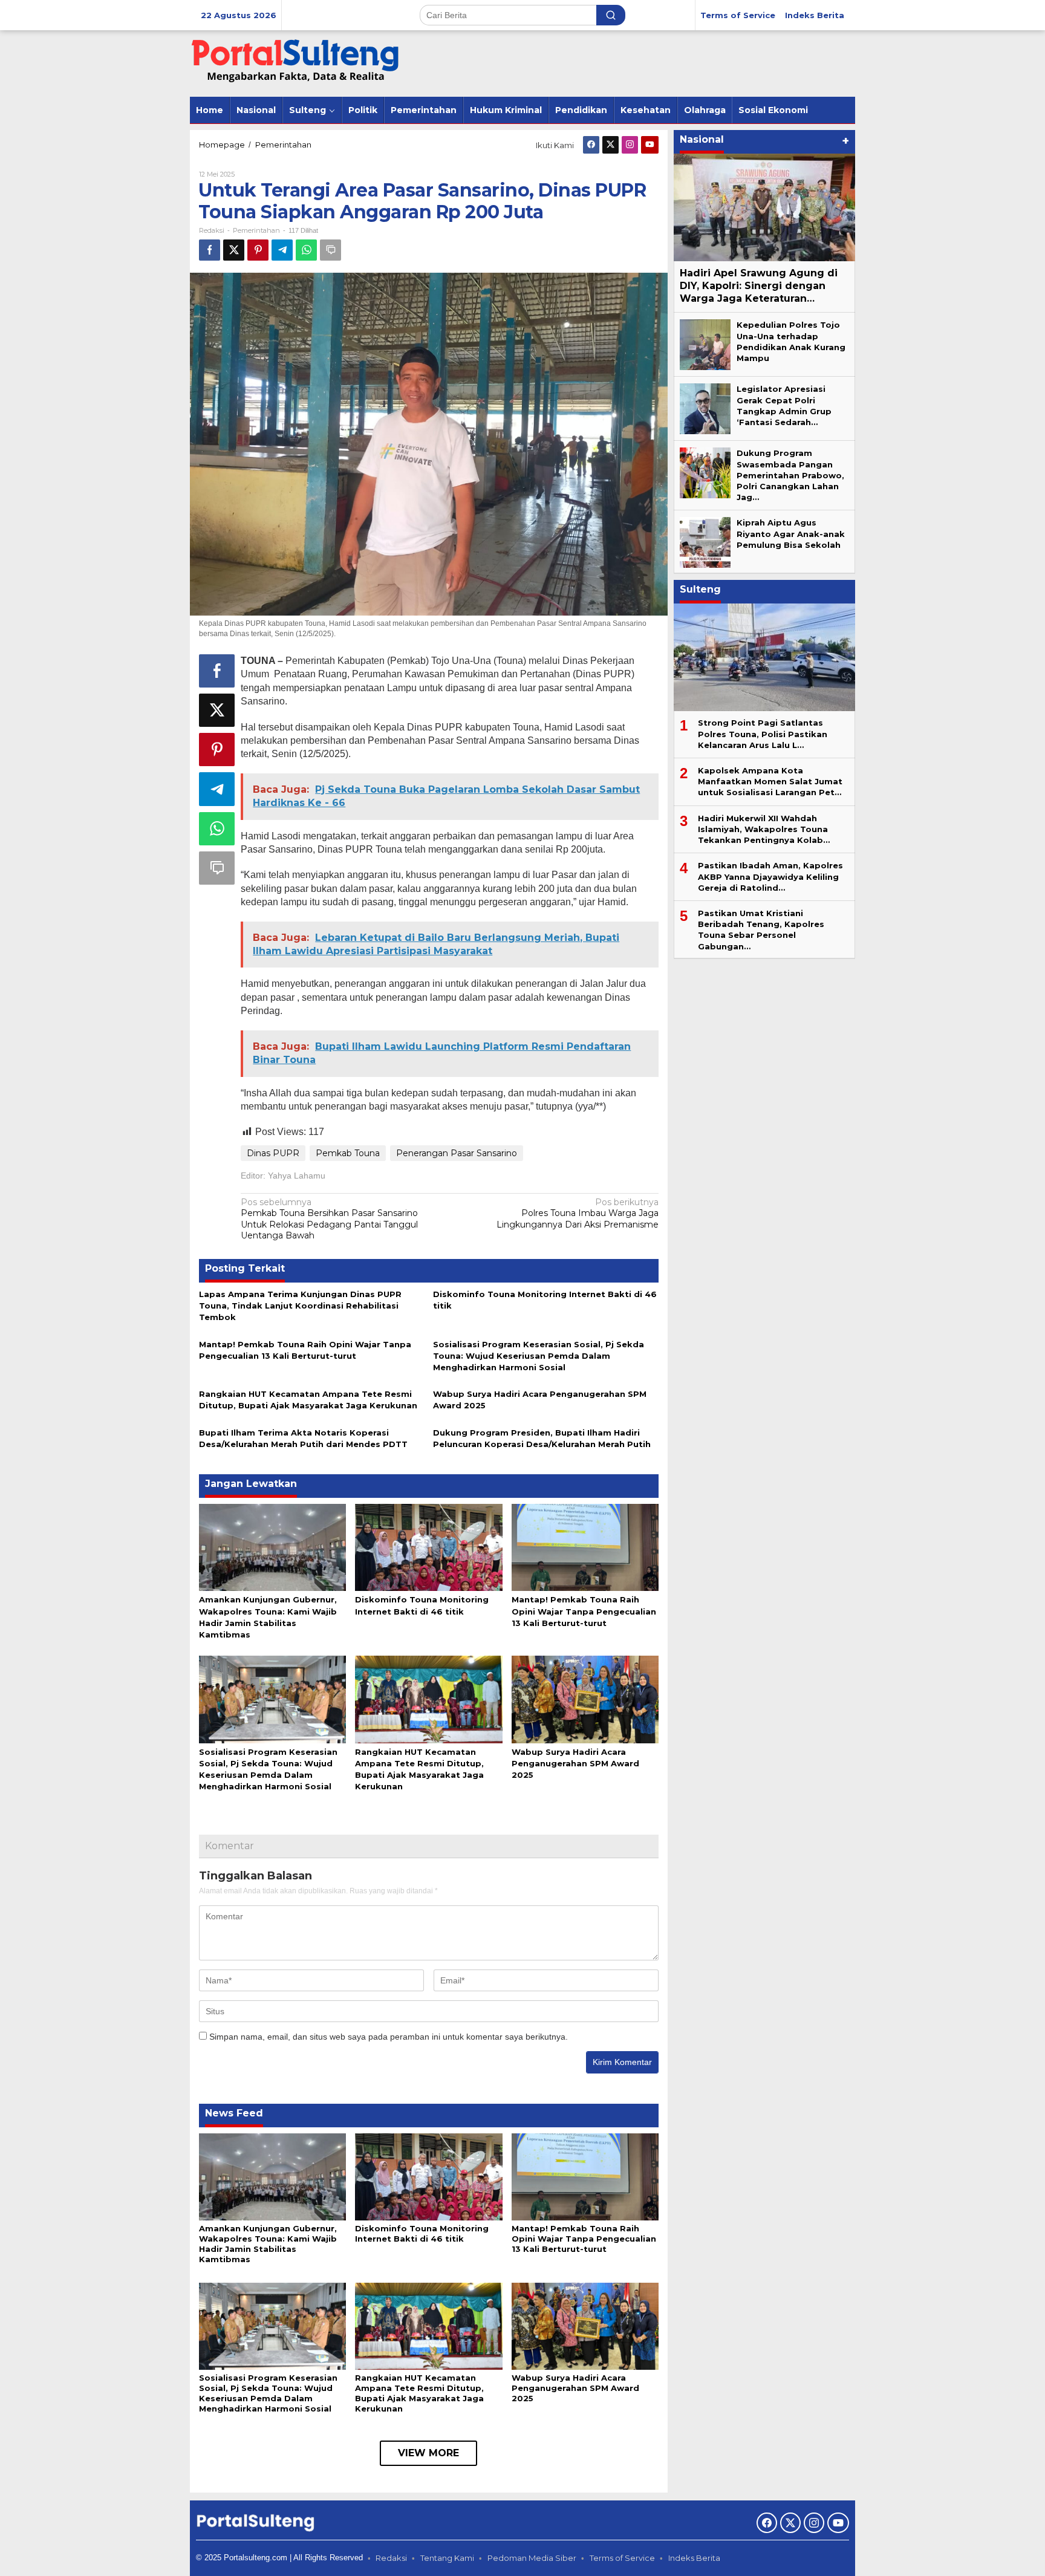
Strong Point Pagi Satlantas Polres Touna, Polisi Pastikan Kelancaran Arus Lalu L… (763, 733)
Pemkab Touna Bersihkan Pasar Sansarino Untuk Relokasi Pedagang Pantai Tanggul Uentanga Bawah (329, 1219)
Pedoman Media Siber (532, 2558)
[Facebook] (591, 145)
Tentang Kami (447, 2558)
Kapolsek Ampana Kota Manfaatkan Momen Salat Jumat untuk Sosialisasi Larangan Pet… (770, 781)
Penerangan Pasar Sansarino (457, 1153)
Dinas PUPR (273, 1153)
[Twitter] (610, 145)
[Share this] (210, 250)
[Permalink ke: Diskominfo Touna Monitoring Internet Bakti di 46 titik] (428, 1547)
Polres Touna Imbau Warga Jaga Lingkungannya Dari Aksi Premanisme (578, 1213)
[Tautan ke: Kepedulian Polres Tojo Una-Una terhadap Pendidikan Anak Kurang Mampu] (705, 344)
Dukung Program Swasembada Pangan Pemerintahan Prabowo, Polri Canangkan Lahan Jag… (790, 475)
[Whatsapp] (306, 250)
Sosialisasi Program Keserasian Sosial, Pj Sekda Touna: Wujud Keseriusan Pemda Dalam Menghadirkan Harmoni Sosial (539, 1356)
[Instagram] (630, 145)
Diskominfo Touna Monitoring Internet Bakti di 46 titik (422, 2233)
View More (428, 2453)
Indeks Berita (694, 2558)
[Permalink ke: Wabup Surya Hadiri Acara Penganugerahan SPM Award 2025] (585, 1699)
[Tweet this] (234, 250)
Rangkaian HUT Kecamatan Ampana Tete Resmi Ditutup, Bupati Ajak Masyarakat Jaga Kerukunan (419, 2393)
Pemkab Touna (348, 1153)
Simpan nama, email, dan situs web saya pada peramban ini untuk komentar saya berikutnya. (389, 2037)
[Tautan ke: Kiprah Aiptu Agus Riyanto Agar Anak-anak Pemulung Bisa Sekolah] (705, 542)
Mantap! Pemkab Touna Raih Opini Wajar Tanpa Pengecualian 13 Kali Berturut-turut (584, 1611)
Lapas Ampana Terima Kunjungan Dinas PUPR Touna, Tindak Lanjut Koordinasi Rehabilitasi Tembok (300, 1306)
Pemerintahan (256, 230)
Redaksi (391, 2558)
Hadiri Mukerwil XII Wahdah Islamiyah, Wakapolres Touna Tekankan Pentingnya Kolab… (764, 829)
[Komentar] (330, 250)
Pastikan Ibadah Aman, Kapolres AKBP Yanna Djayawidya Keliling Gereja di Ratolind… (770, 876)
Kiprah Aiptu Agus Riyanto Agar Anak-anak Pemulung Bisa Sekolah (791, 533)
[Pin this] (258, 250)
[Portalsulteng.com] (296, 63)
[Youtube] (650, 145)
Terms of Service (622, 2558)
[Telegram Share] (282, 250)
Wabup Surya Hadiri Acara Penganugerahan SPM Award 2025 (575, 1763)
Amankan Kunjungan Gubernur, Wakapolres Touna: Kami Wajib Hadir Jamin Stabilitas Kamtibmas (268, 2244)
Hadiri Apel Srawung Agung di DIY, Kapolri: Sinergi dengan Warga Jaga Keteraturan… (759, 286)
